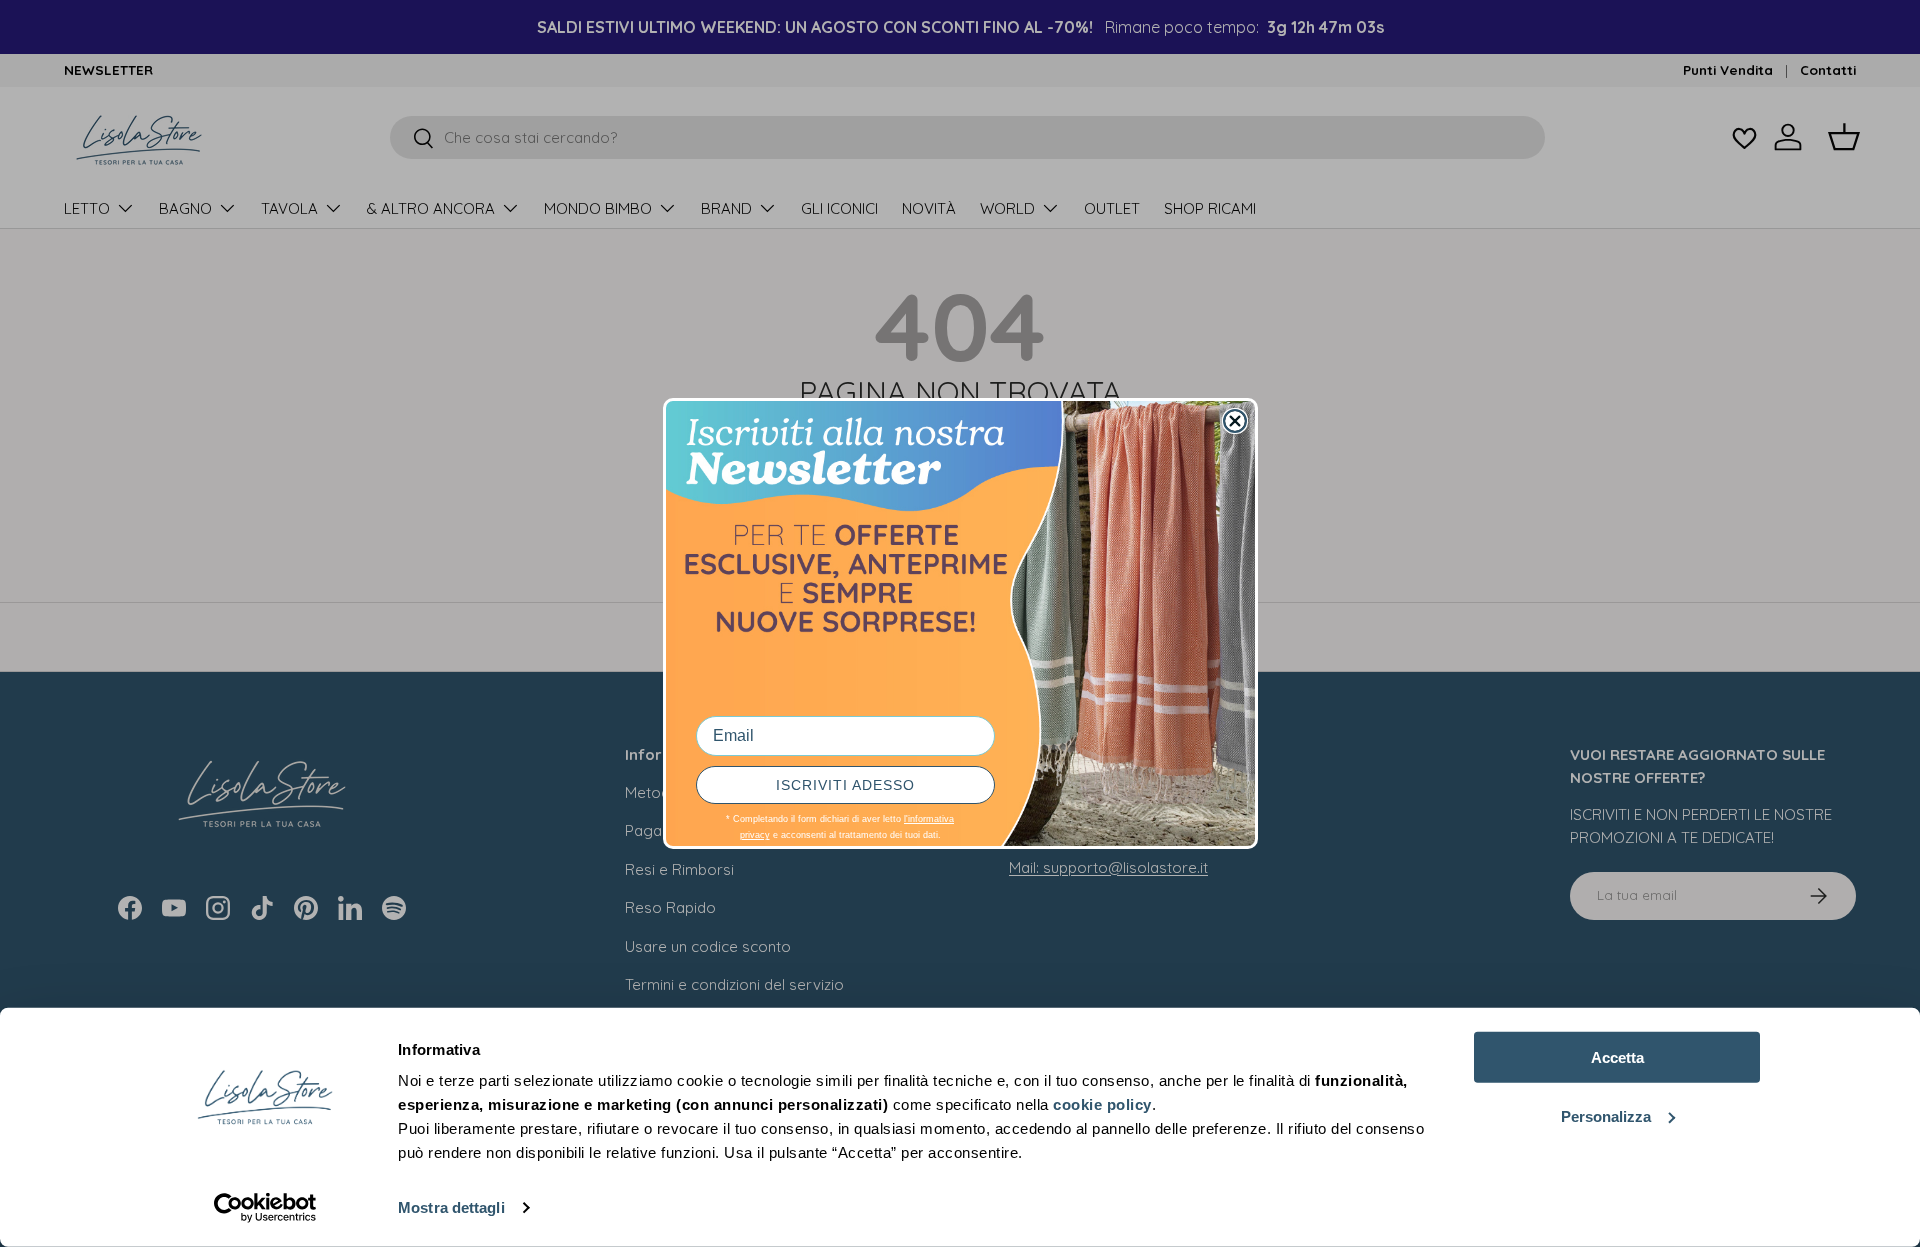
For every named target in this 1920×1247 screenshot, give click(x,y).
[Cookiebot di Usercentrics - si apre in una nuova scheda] (265, 1208)
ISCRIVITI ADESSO (845, 785)
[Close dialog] (1235, 421)
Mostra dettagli (451, 1207)
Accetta (1617, 1057)
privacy (755, 835)
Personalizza (1606, 1115)
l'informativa (929, 819)
